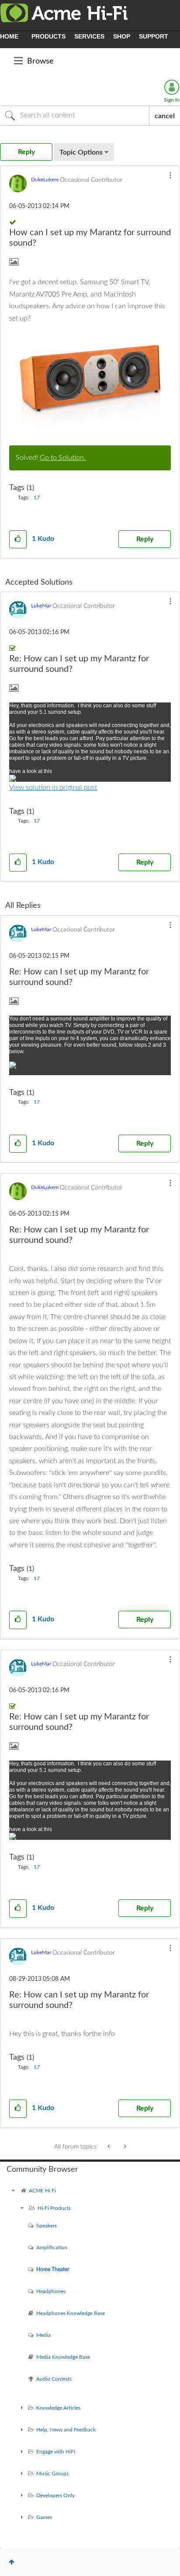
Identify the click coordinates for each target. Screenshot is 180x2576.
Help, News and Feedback (66, 2430)
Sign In (172, 100)
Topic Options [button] (81, 152)
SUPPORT (154, 36)
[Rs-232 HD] (124, 2147)
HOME (9, 36)
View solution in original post (53, 787)
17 (37, 498)
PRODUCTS (48, 36)
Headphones (51, 2291)
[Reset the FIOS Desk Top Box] (109, 2147)
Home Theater (53, 2269)
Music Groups (52, 2474)
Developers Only (55, 2495)
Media (43, 2335)
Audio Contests (54, 2379)
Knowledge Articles (58, 2408)
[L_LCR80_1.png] (90, 381)
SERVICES (89, 36)
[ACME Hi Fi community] (13, 2191)
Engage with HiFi (56, 2452)
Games (44, 2517)
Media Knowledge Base (63, 2357)
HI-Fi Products (54, 2208)
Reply (145, 539)
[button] (170, 175)
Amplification (52, 2248)
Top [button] (12, 2562)
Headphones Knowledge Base (71, 2313)
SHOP (122, 36)
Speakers (47, 2226)
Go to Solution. (63, 458)
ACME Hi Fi (42, 2191)
